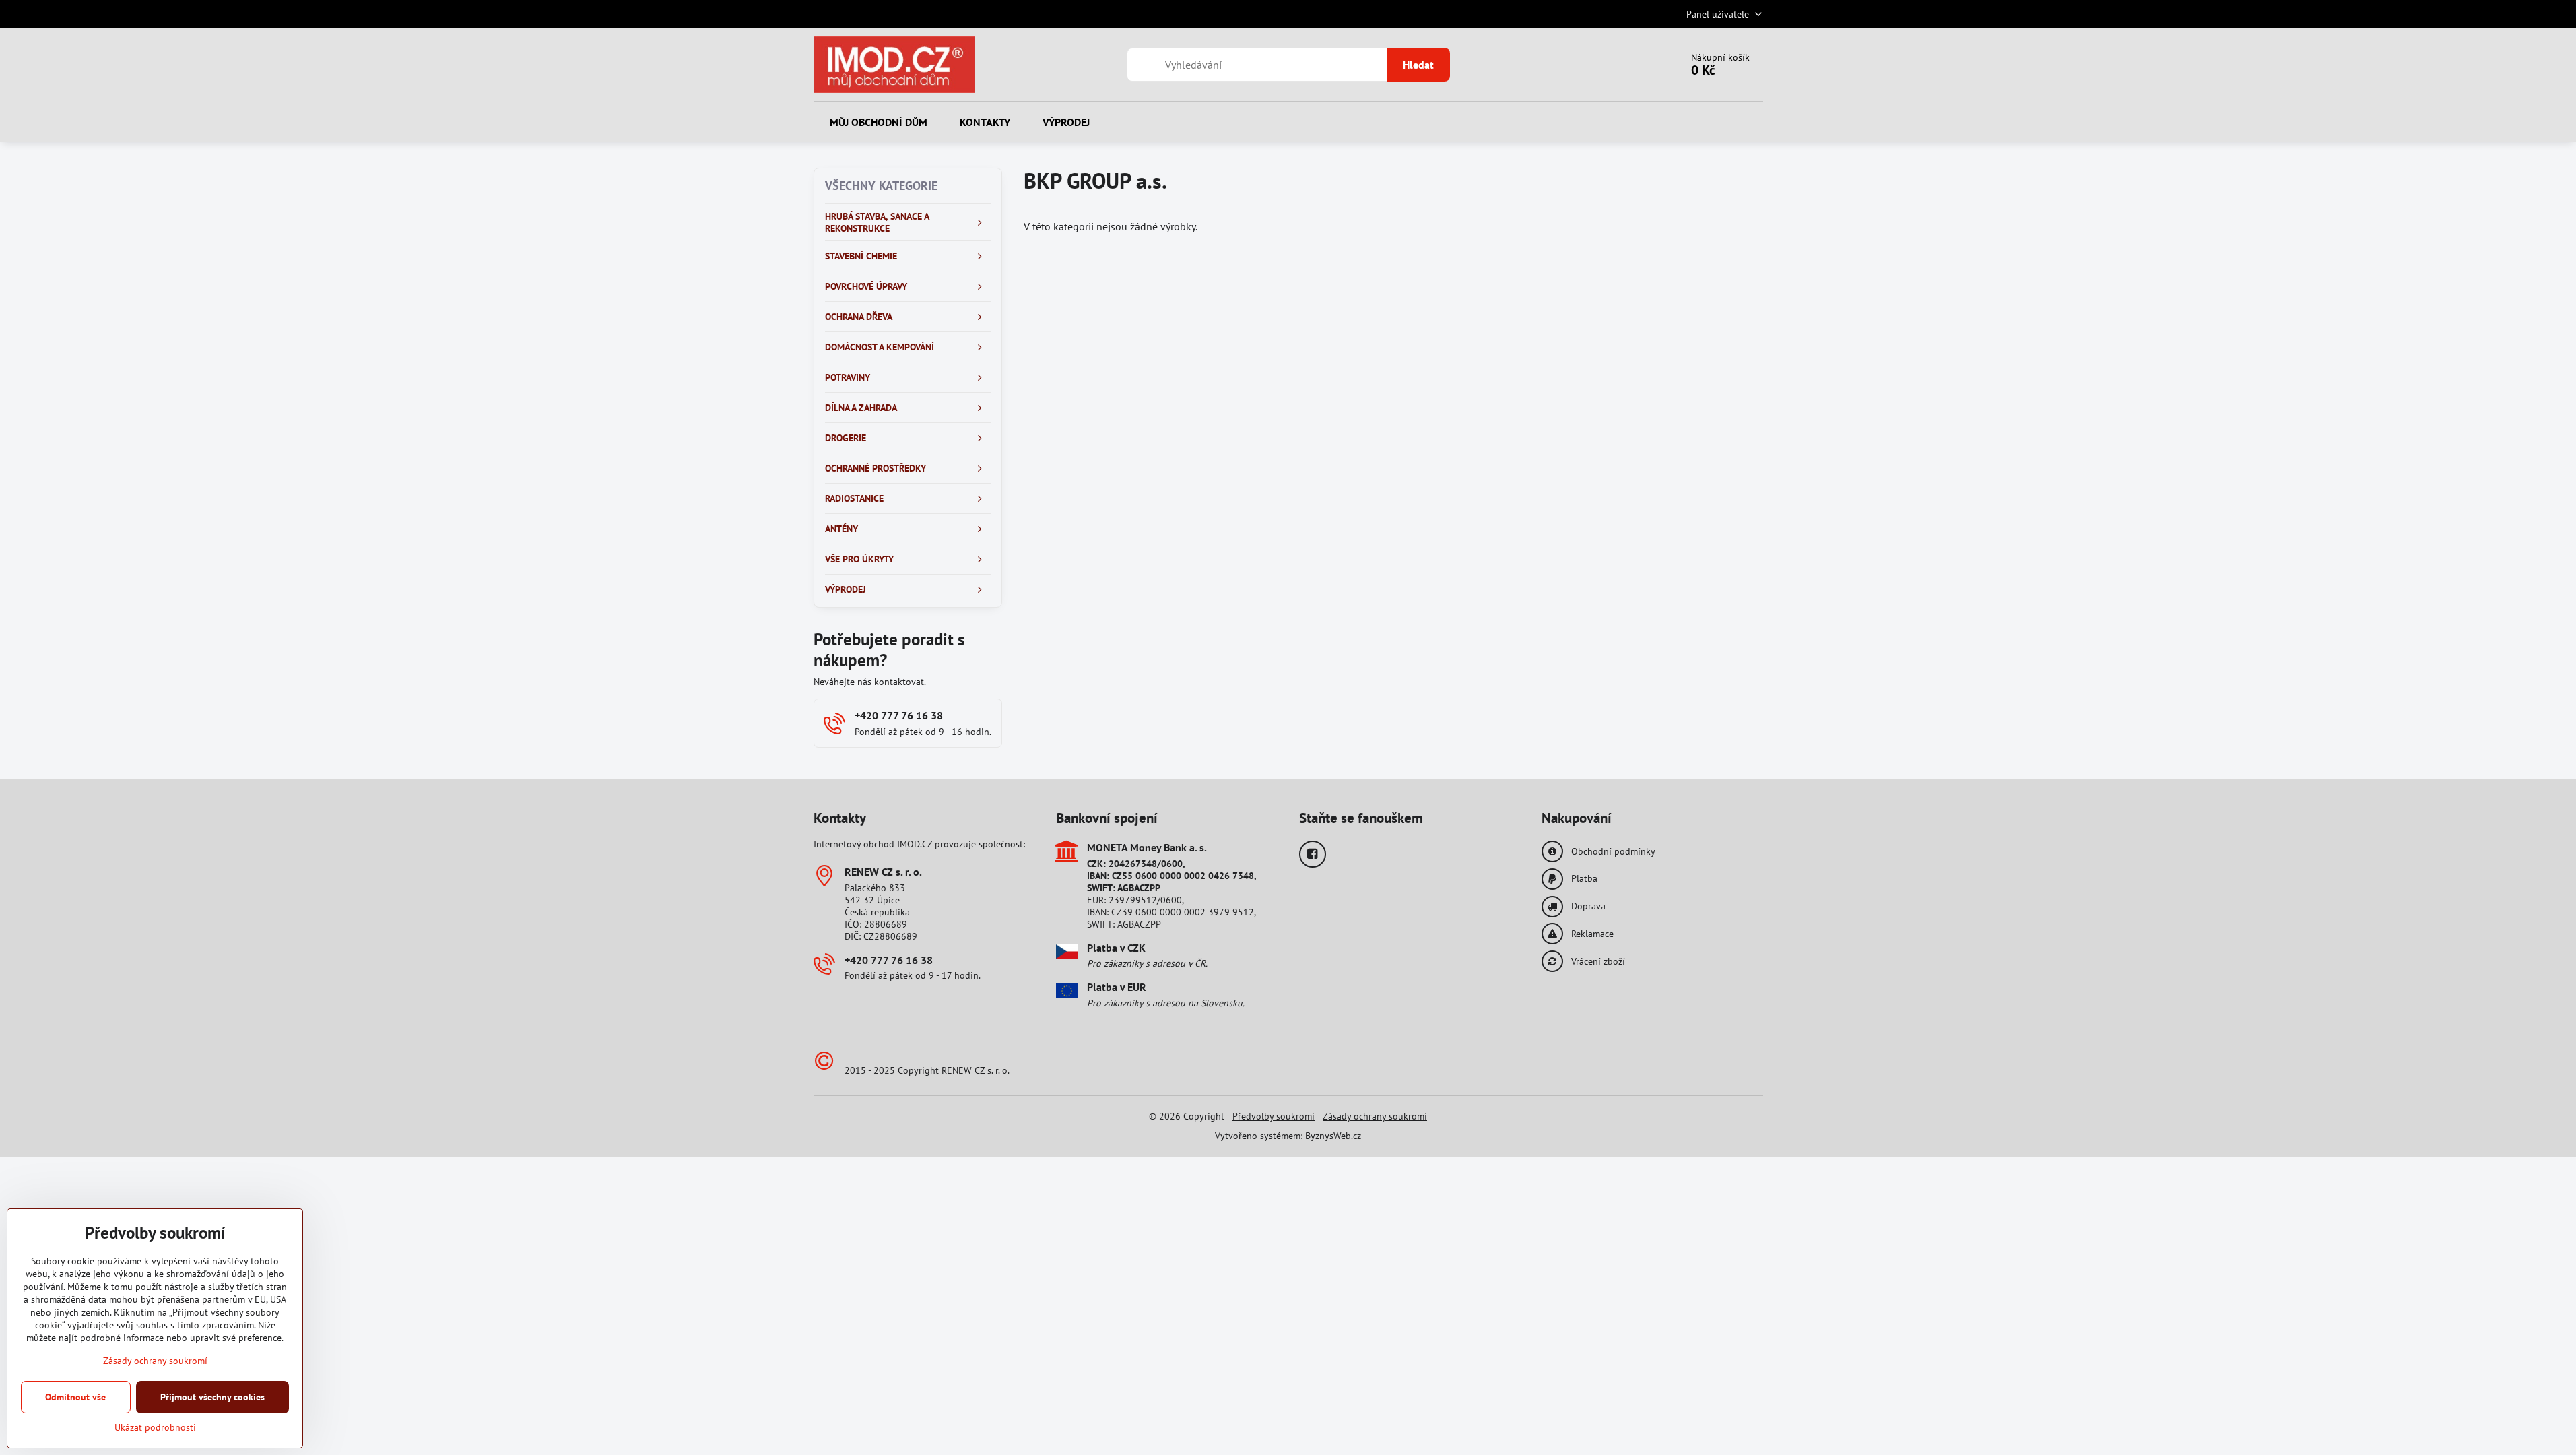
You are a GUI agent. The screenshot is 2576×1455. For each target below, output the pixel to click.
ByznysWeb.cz (1333, 1136)
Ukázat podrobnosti (155, 1427)
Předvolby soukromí (1274, 1116)
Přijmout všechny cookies (212, 1397)
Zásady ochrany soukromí (1375, 1116)
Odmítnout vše (75, 1397)
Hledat (1418, 65)
